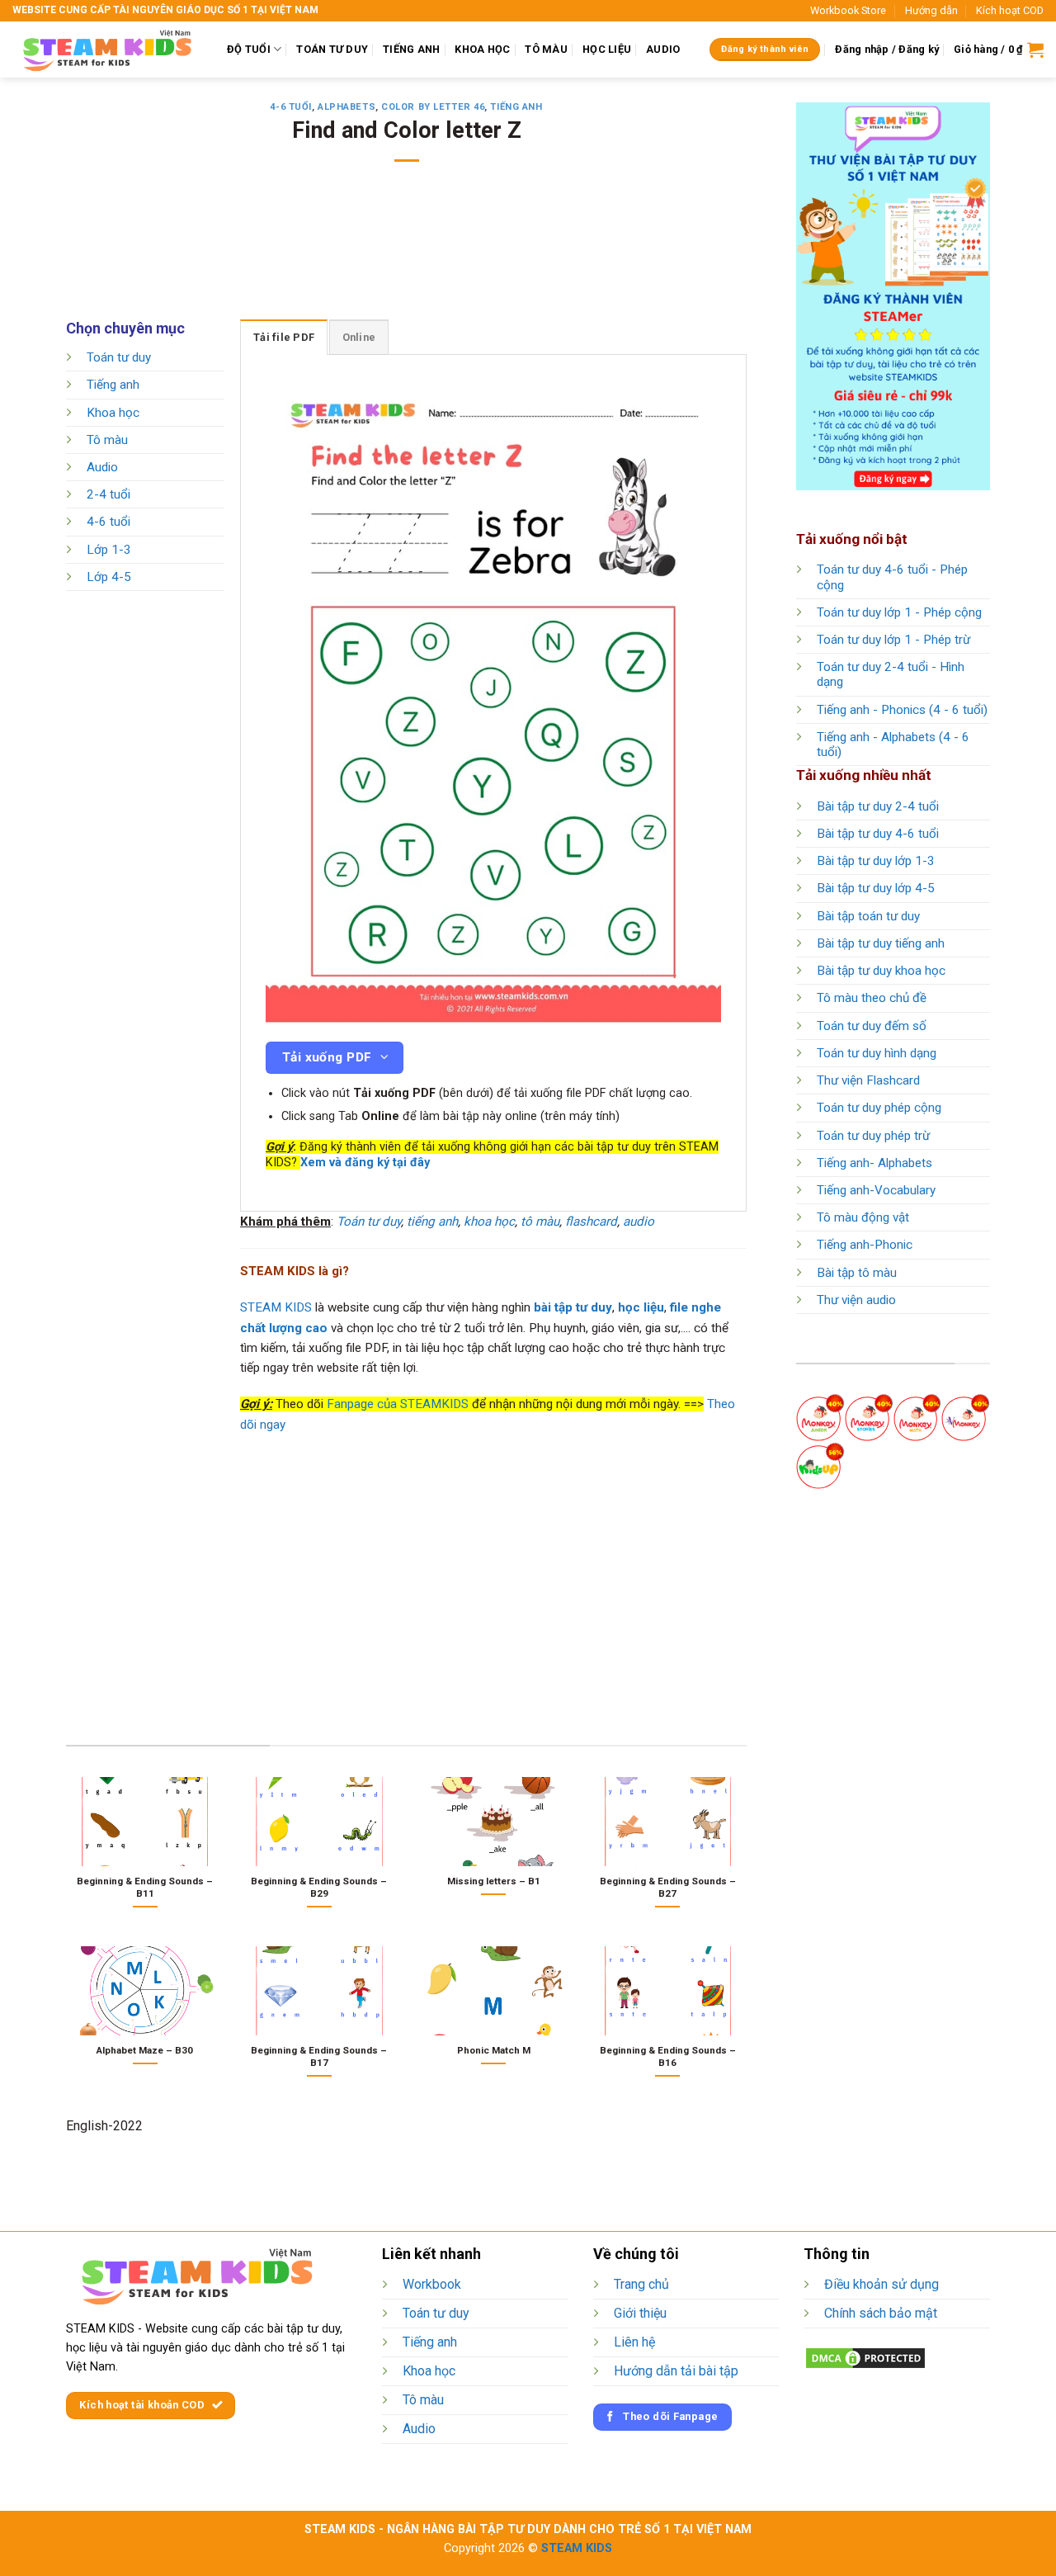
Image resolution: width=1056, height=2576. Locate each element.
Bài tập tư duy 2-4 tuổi (878, 806)
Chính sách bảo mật (881, 2313)
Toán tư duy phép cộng (879, 1108)
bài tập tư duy (573, 1307)
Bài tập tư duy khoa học (881, 971)
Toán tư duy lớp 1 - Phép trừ (893, 640)
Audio (102, 467)
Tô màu (107, 440)
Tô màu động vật (863, 1217)
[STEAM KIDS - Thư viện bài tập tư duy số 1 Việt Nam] (107, 50)
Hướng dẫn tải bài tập (676, 2371)
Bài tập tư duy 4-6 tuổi (878, 834)
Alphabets (346, 107)
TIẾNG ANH (411, 49)
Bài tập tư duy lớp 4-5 (876, 888)
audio (639, 1222)
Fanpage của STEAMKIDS (398, 1404)
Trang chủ (641, 2284)
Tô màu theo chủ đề (872, 998)
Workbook (432, 2284)
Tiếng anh (516, 107)
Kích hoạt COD (1010, 10)
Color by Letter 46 (433, 107)
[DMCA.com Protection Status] (865, 2357)
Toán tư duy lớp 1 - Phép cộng (899, 612)
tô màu (540, 1222)
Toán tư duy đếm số (872, 1026)
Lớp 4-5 (109, 577)
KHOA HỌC (482, 49)
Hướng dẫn (931, 10)
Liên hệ (634, 2342)
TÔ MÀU (546, 49)
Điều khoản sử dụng (882, 2284)
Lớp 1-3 (109, 550)
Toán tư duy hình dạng (877, 1053)
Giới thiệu (640, 2313)
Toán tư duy (119, 357)
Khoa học (113, 413)
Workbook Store (848, 10)
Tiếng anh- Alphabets (874, 1163)
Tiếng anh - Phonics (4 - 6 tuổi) (902, 710)
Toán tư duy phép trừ (873, 1136)
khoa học (489, 1222)
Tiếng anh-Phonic (865, 1245)
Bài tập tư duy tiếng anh (881, 943)
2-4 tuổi (108, 495)
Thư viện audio (856, 1300)
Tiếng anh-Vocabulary (876, 1190)
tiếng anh (432, 1222)
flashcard (591, 1222)
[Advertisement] (407, 252)
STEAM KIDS (276, 1307)
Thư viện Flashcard (868, 1080)
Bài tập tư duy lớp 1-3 (876, 861)
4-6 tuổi (290, 107)
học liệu (641, 1307)
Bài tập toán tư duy (868, 916)
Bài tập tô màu (857, 1273)
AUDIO (663, 49)
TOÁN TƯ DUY (332, 49)
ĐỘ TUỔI (249, 49)
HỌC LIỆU (607, 49)
